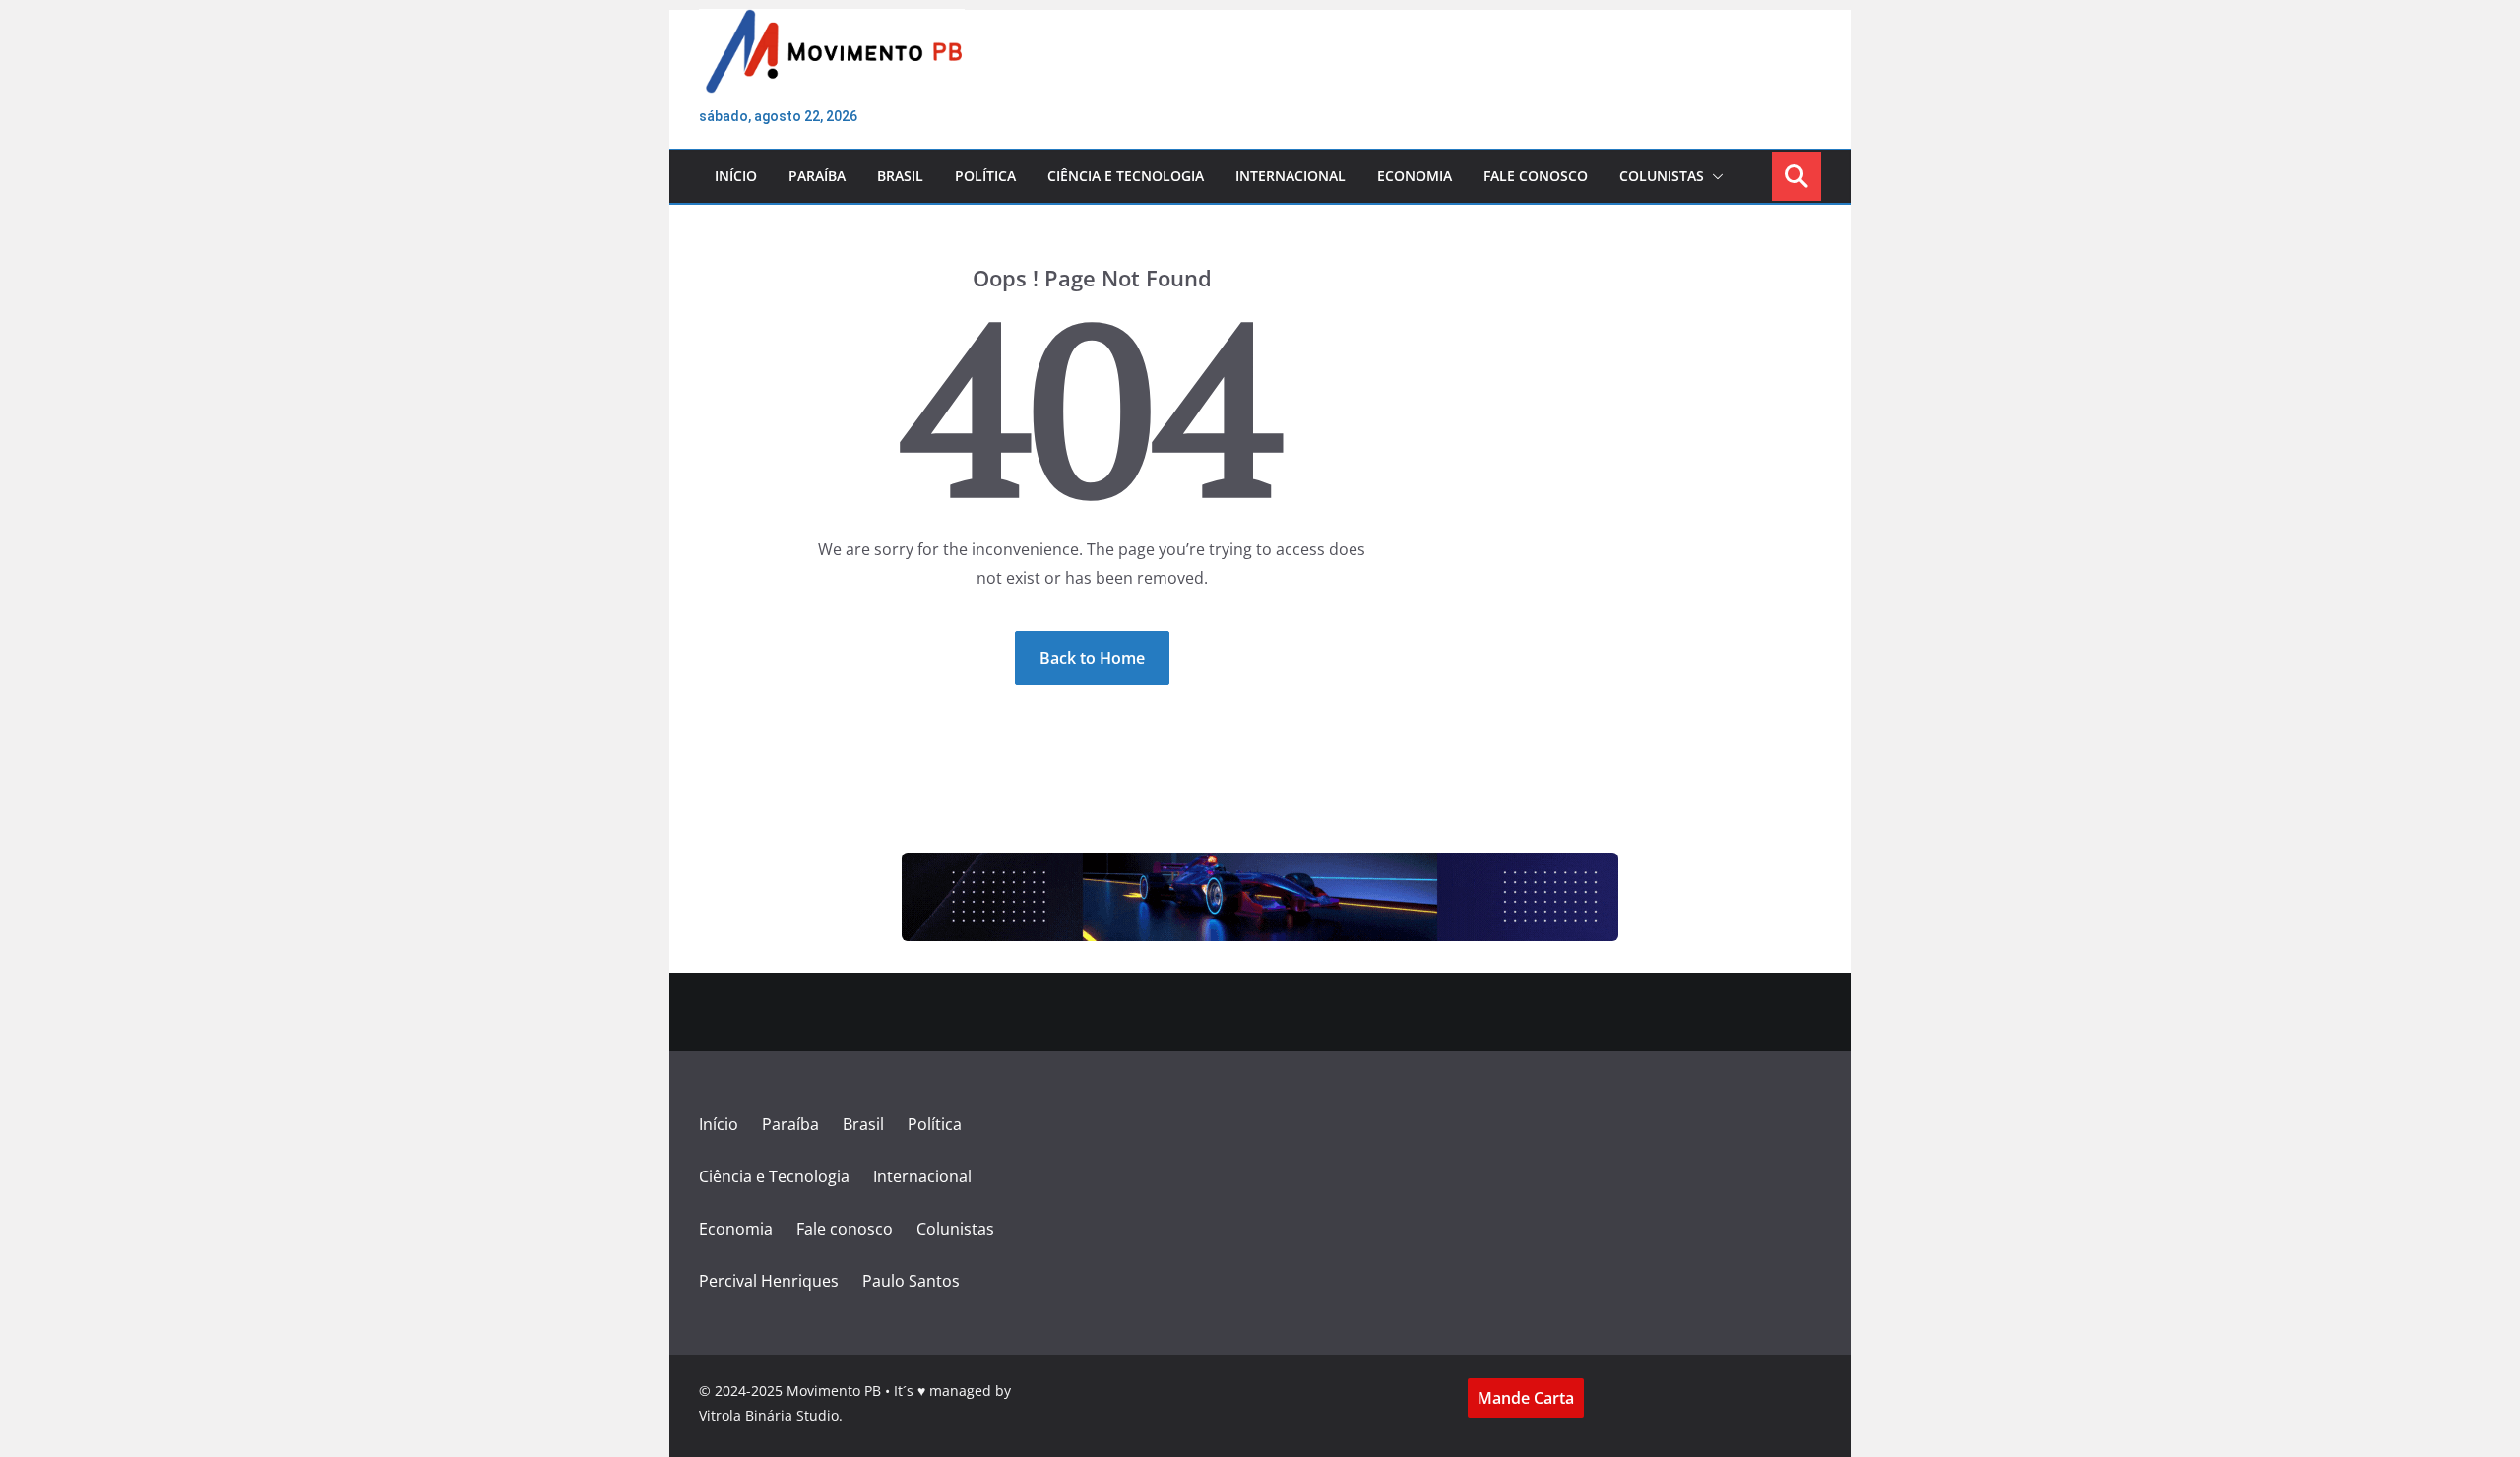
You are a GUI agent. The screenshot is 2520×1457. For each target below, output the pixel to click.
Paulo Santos (911, 1281)
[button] (1714, 176)
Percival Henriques (769, 1281)
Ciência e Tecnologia (1126, 176)
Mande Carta (1526, 1398)
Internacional (1291, 176)
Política (985, 176)
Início (736, 176)
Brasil (900, 176)
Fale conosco (1536, 176)
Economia (1415, 176)
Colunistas (1662, 176)
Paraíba (817, 176)
